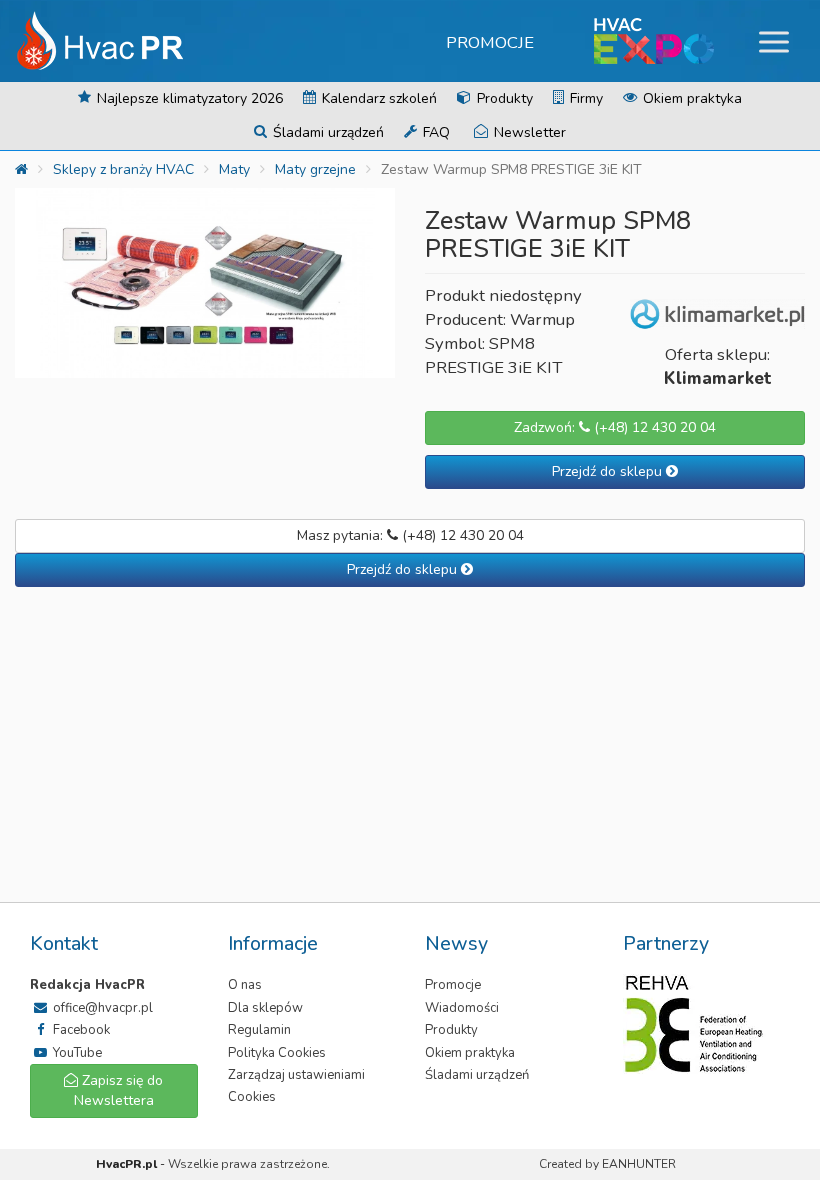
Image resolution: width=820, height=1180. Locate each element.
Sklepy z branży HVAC (123, 169)
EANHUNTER (639, 1164)
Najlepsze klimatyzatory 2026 (188, 98)
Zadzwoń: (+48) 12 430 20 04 (615, 427)
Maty (234, 169)
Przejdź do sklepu (609, 471)
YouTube (76, 1053)
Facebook (80, 1030)
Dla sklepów (265, 1008)
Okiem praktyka (690, 98)
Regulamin (259, 1030)
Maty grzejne (315, 169)
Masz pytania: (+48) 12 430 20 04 (410, 535)
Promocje (490, 42)
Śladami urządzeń (326, 132)
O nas (245, 985)
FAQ (434, 132)
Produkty (503, 98)
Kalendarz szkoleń (377, 98)
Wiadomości (462, 1008)
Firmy (584, 98)
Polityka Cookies (277, 1053)
